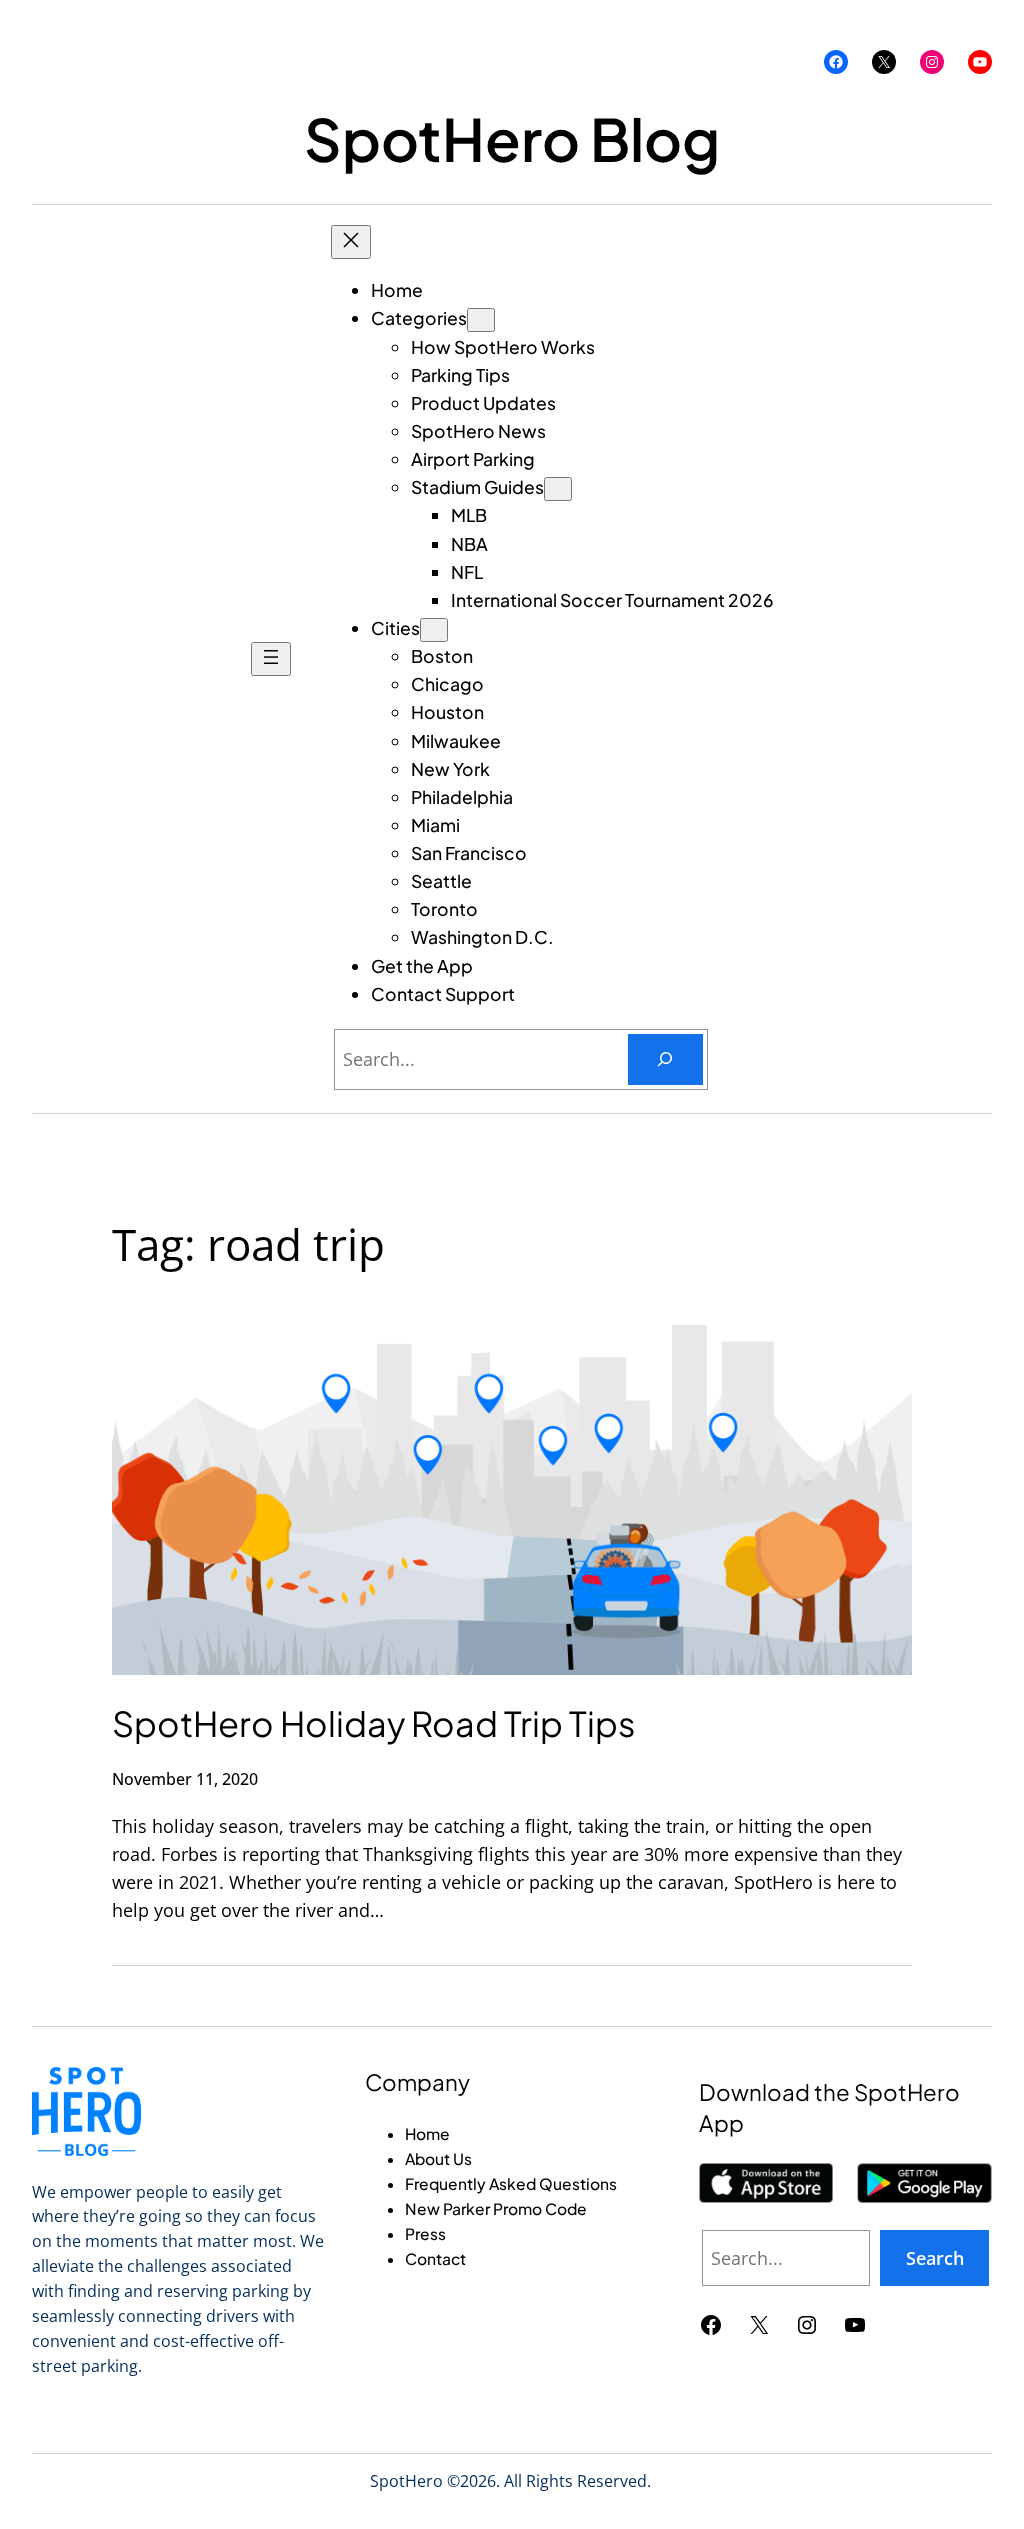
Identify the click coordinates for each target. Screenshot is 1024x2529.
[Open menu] (271, 659)
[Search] (665, 1059)
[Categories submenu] (481, 320)
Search (935, 2258)
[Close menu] (351, 242)
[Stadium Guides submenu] (558, 489)
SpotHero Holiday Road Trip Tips (374, 1723)
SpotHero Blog (512, 138)
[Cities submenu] (434, 630)
